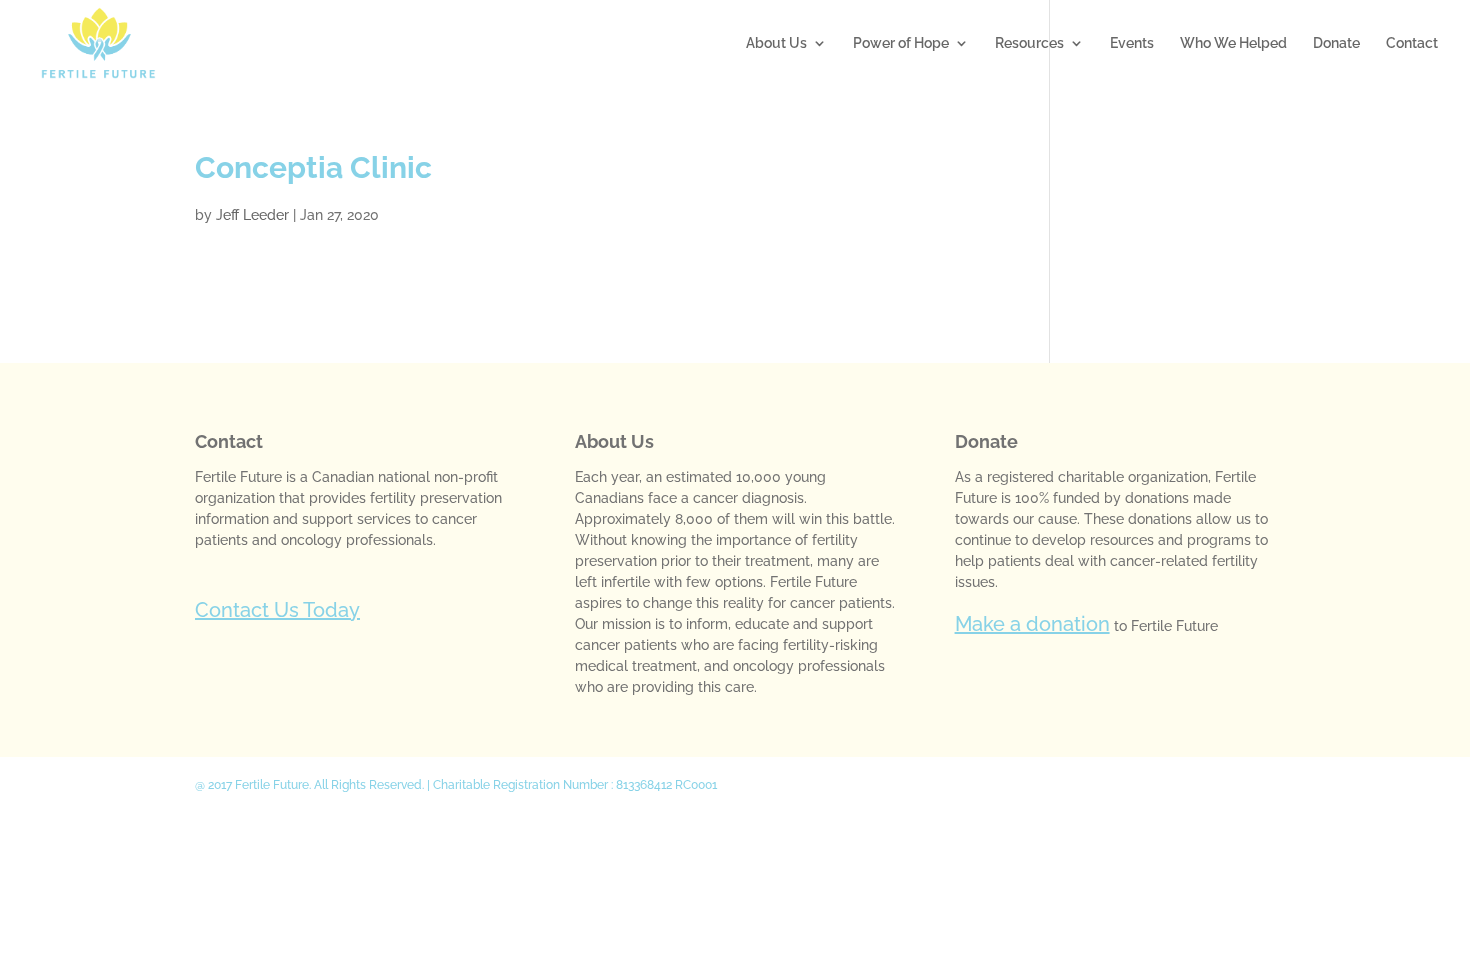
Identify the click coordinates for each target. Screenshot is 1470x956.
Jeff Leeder (252, 215)
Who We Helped (1233, 43)
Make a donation (1032, 624)
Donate (1336, 43)
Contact (1412, 43)
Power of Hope (901, 43)
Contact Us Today (277, 610)
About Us (776, 43)
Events (1132, 43)
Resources (1029, 43)
